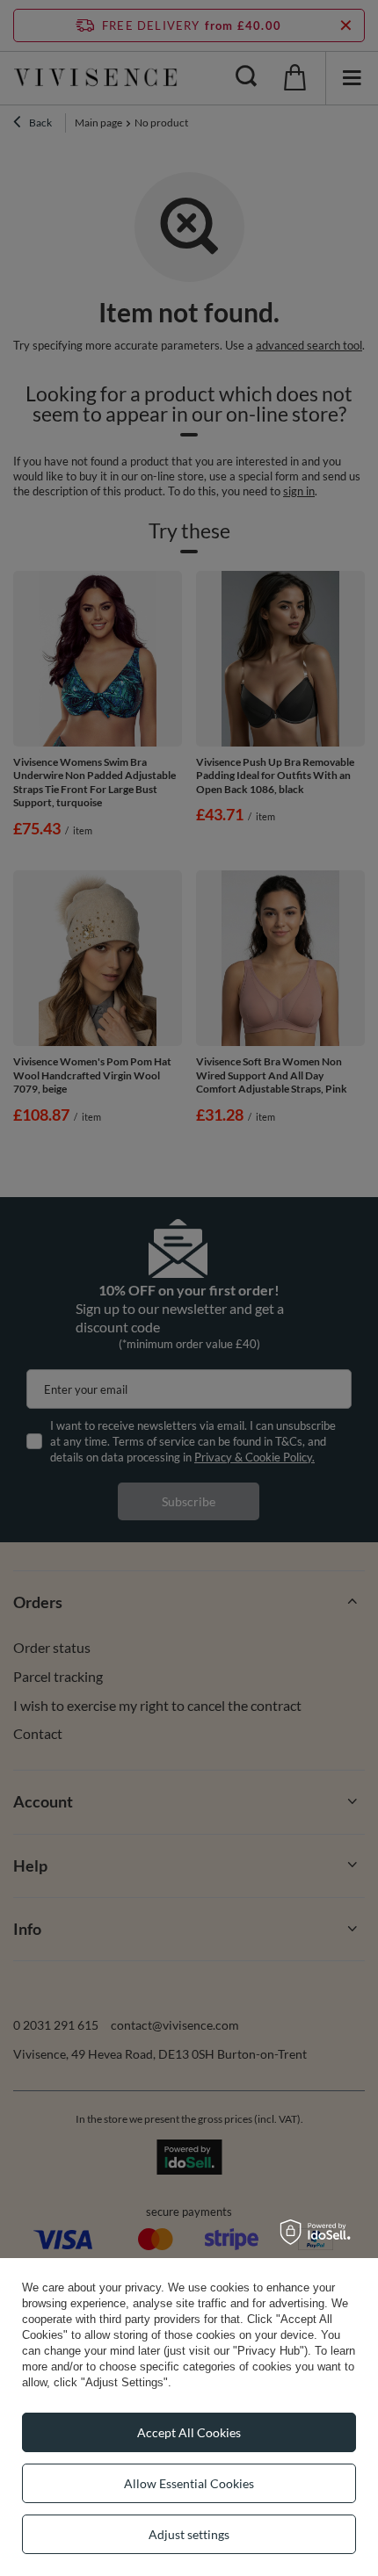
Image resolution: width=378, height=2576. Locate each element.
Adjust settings (189, 2534)
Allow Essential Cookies (189, 2483)
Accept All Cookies (189, 2432)
